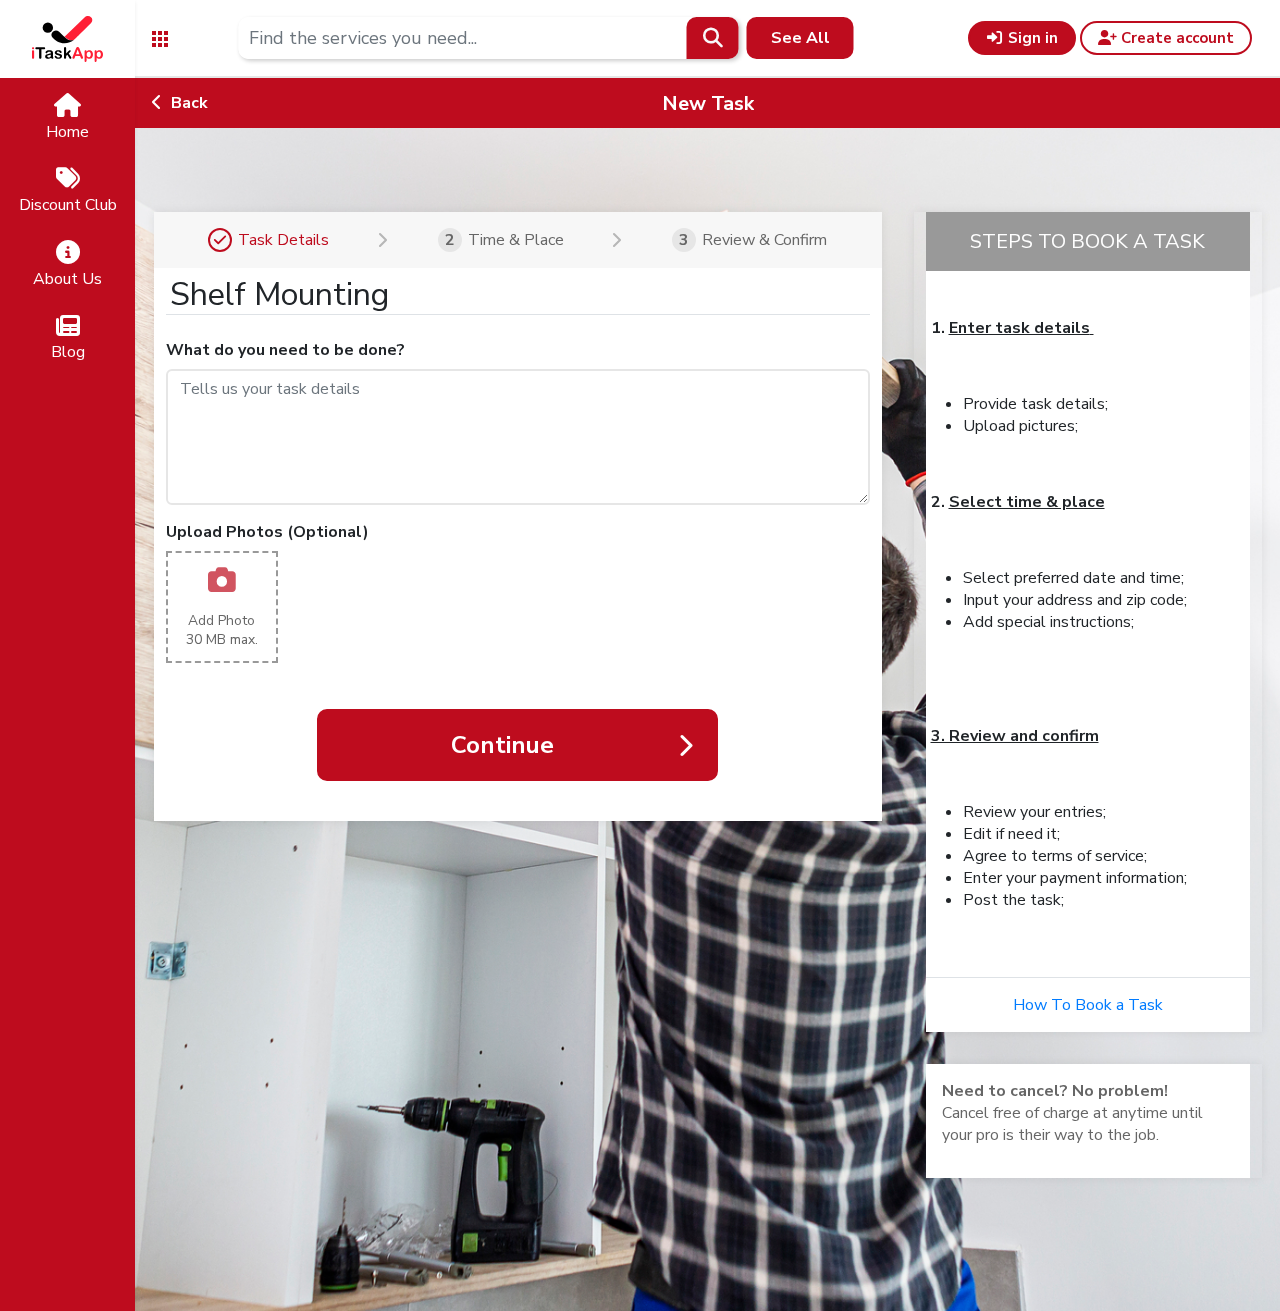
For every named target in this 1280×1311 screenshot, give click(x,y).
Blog (68, 352)
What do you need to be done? (285, 350)
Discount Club (68, 205)
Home (67, 132)
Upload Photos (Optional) (267, 532)
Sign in (1031, 38)
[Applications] (160, 37)
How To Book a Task (1088, 1005)
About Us (67, 279)
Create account (1175, 38)
